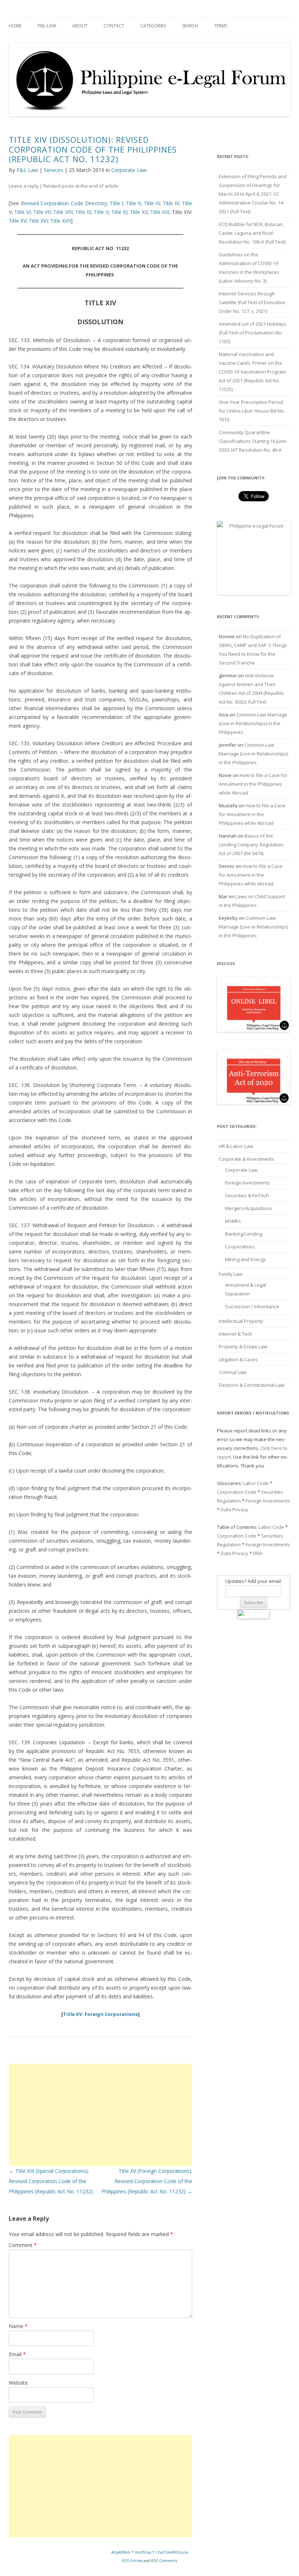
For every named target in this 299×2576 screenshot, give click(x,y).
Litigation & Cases (238, 1359)
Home (15, 26)
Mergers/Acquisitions (248, 1208)
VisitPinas (143, 2552)
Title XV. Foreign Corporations (100, 2014)
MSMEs (233, 1221)
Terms (221, 26)
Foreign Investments (247, 1183)
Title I (117, 203)
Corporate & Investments (246, 1159)
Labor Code (256, 1483)
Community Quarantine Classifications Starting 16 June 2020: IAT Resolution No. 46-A (253, 441)
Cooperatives (240, 1247)
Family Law (231, 1274)
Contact (114, 26)
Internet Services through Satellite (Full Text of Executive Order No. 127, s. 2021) (252, 302)
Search (190, 26)
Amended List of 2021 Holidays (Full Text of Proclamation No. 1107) (253, 333)
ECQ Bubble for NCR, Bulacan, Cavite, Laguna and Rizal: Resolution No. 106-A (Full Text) (252, 233)
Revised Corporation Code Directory (64, 203)
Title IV (171, 203)
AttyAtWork (121, 2552)
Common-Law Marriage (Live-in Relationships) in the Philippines (253, 723)
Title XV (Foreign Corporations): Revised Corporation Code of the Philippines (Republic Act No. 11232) (147, 2181)
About (80, 26)
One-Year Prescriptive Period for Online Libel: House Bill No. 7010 (252, 411)
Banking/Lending (244, 1234)
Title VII (42, 212)
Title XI (119, 212)
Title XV (18, 221)
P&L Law (27, 170)
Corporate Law (129, 170)
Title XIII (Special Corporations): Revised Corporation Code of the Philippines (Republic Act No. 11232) (51, 2181)
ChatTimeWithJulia (172, 2552)
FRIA (258, 1553)
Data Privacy (234, 1509)
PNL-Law (47, 26)
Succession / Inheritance (252, 1306)
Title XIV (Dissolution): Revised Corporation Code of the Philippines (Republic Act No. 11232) (93, 149)
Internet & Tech (236, 1334)
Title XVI (38, 221)
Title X (101, 212)
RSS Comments (164, 2561)
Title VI (22, 212)
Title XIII (160, 212)
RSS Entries (132, 2561)
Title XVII (61, 221)
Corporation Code (237, 1492)
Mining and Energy (245, 1259)
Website (18, 2383)
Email (17, 2354)
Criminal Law (233, 1372)
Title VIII (63, 212)
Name (18, 2326)
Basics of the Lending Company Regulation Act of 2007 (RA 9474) (251, 845)
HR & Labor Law (236, 1146)
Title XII (139, 212)
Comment (23, 2245)
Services (53, 170)
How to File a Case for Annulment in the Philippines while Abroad (253, 784)
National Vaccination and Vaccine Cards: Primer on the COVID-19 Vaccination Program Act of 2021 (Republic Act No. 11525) (252, 372)
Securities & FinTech (247, 1195)
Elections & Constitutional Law (252, 1385)
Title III (152, 203)
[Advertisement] (100, 2115)
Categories (153, 26)
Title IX (83, 212)
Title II (133, 203)
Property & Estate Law (243, 1347)
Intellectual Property (241, 1321)
